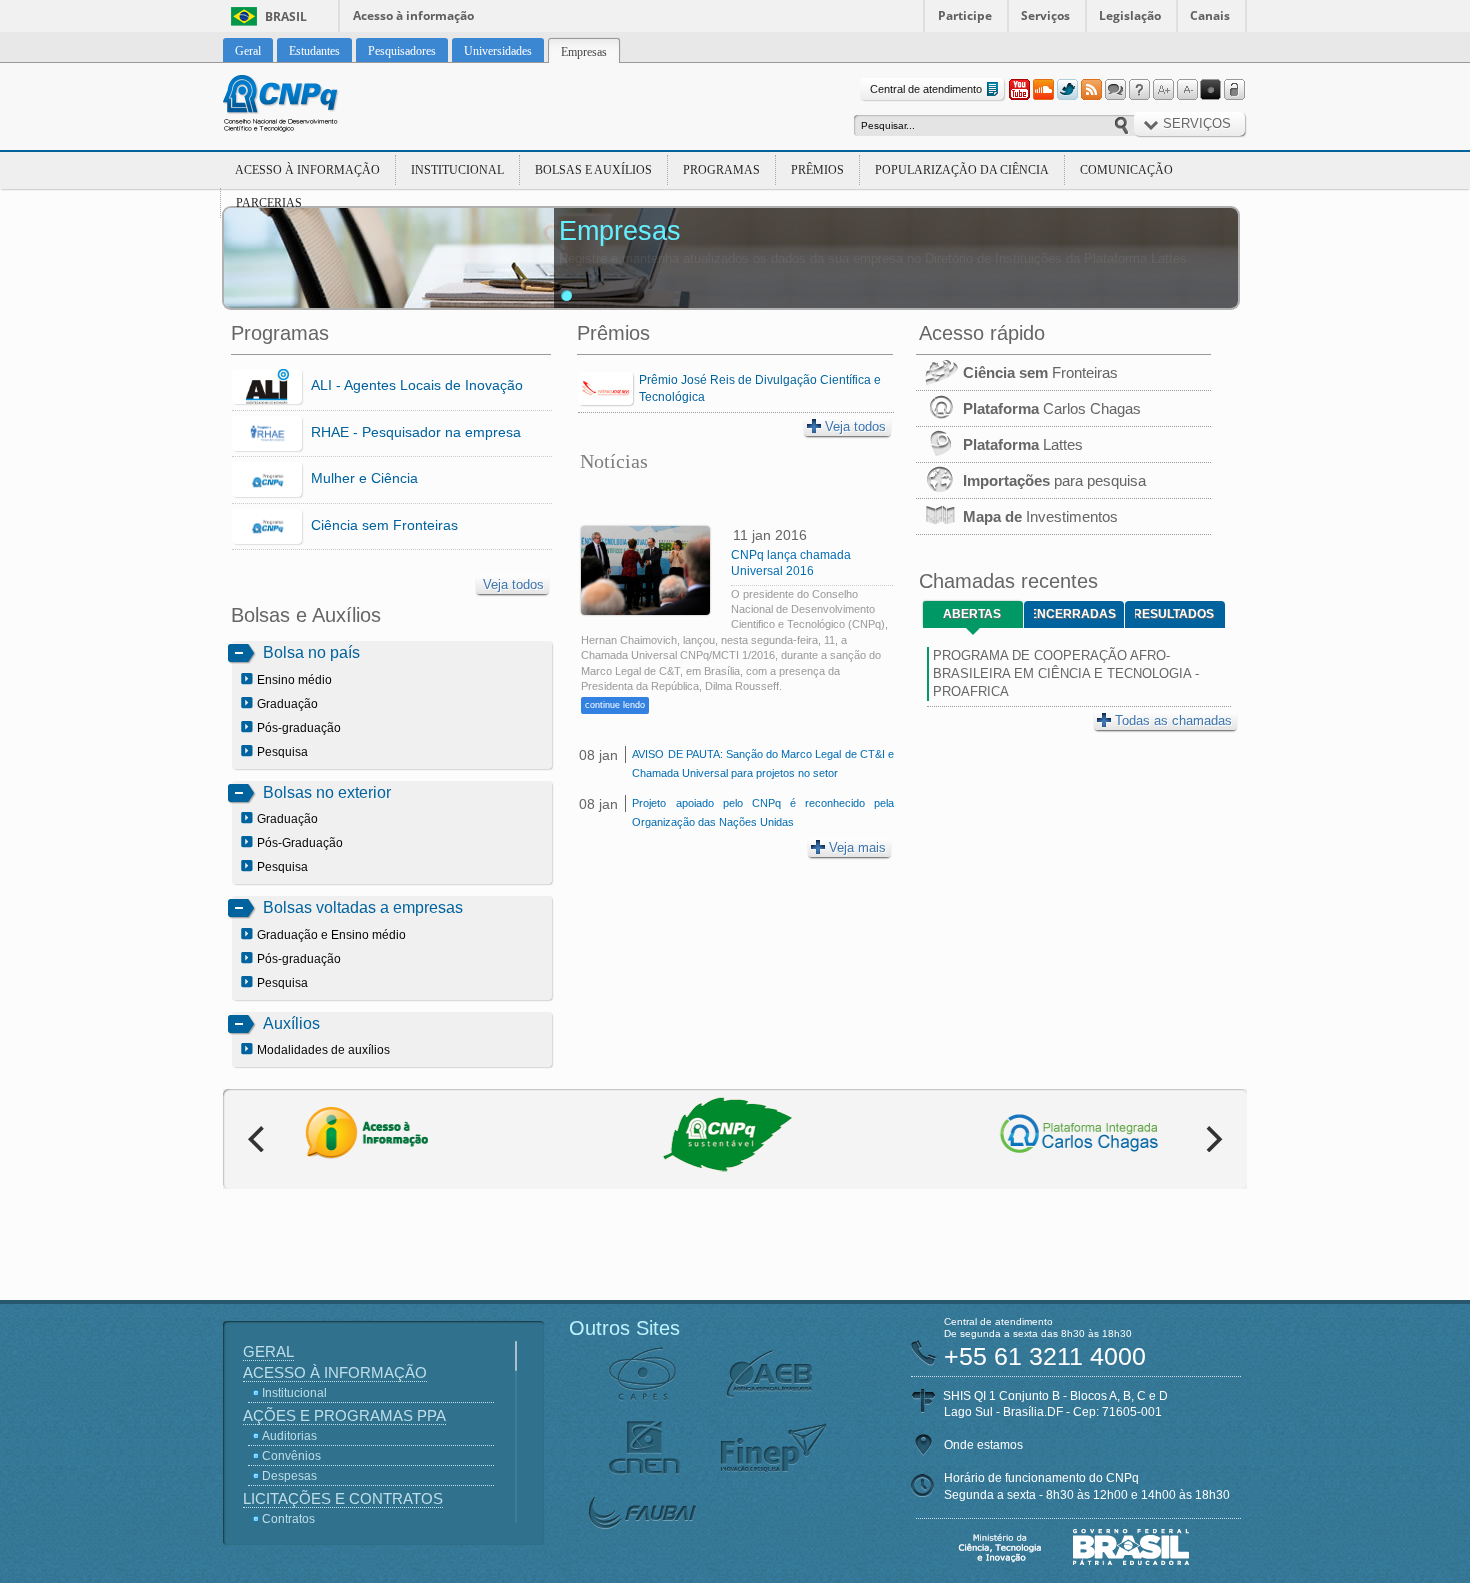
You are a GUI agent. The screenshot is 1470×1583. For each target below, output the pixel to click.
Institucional (457, 170)
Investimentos (1040, 516)
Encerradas (1075, 614)
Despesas (289, 1476)
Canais (1210, 15)
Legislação (1130, 15)
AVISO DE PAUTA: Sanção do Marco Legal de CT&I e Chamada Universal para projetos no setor (762, 763)
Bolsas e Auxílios (593, 170)
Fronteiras (1040, 372)
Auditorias (289, 1436)
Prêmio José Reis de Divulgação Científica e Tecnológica (760, 388)
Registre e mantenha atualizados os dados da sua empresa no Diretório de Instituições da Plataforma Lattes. (875, 258)
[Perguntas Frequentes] (1139, 90)
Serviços (1045, 15)
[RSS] (1091, 90)
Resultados (1174, 614)
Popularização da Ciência (962, 170)
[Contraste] (1211, 90)
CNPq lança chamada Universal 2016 (791, 563)
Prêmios (817, 170)
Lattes (1023, 444)
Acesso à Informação (307, 170)
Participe (965, 15)
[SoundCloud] (1043, 90)
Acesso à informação (413, 15)
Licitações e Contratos (343, 1498)
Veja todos (513, 584)
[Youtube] (1019, 90)
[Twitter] (1067, 90)
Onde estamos (983, 1445)
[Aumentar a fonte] (1163, 90)
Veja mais (857, 847)
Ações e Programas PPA (344, 1415)
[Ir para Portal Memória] (305, 106)
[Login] (1235, 90)
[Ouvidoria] (1115, 90)
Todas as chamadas (1173, 720)
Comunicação (1126, 170)
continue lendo (615, 705)
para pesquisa (1054, 480)
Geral (268, 1351)
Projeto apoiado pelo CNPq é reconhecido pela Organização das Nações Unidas (762, 812)
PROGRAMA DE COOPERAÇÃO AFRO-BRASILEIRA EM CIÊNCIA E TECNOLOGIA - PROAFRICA (1066, 673)
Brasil (286, 16)
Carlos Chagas (1052, 408)
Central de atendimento (926, 89)
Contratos (288, 1519)
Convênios (291, 1456)
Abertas (972, 614)
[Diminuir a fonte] (1187, 90)
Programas (721, 170)
